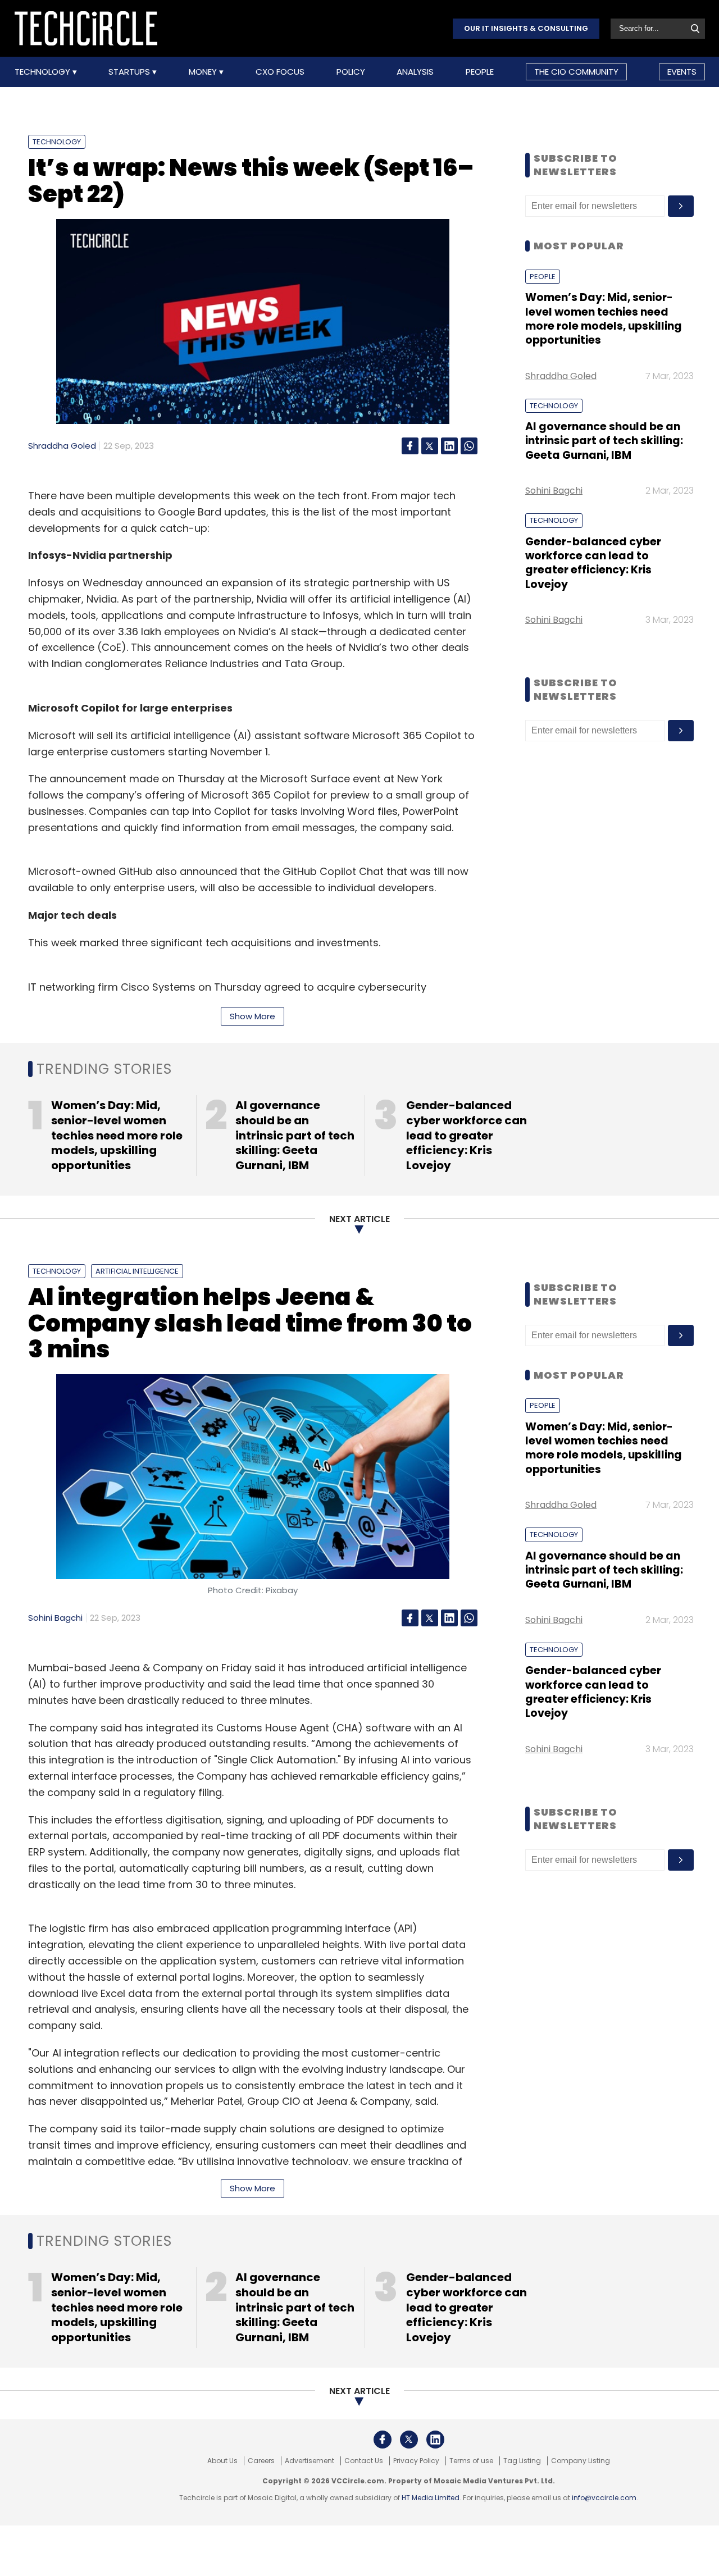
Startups (130, 72)
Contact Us (364, 2461)
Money (204, 72)
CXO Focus (280, 72)
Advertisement (310, 2461)
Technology (44, 72)
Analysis (415, 72)
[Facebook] (410, 446)
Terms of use (471, 2461)
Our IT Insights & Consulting (526, 28)
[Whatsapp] (469, 446)
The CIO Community (576, 72)
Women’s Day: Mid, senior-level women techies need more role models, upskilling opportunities (604, 319)
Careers (261, 2461)
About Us (222, 2461)
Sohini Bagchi (554, 491)
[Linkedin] (449, 446)
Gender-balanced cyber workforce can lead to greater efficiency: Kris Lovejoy (593, 563)
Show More (252, 1016)
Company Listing (581, 2461)
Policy (351, 72)
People (480, 72)
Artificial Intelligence (137, 1271)
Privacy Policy (416, 2461)
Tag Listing (522, 2461)
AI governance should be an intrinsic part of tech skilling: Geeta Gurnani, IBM (604, 441)
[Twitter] (430, 446)
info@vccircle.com (604, 2498)
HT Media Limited (431, 2498)
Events (682, 72)
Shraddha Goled (62, 446)
